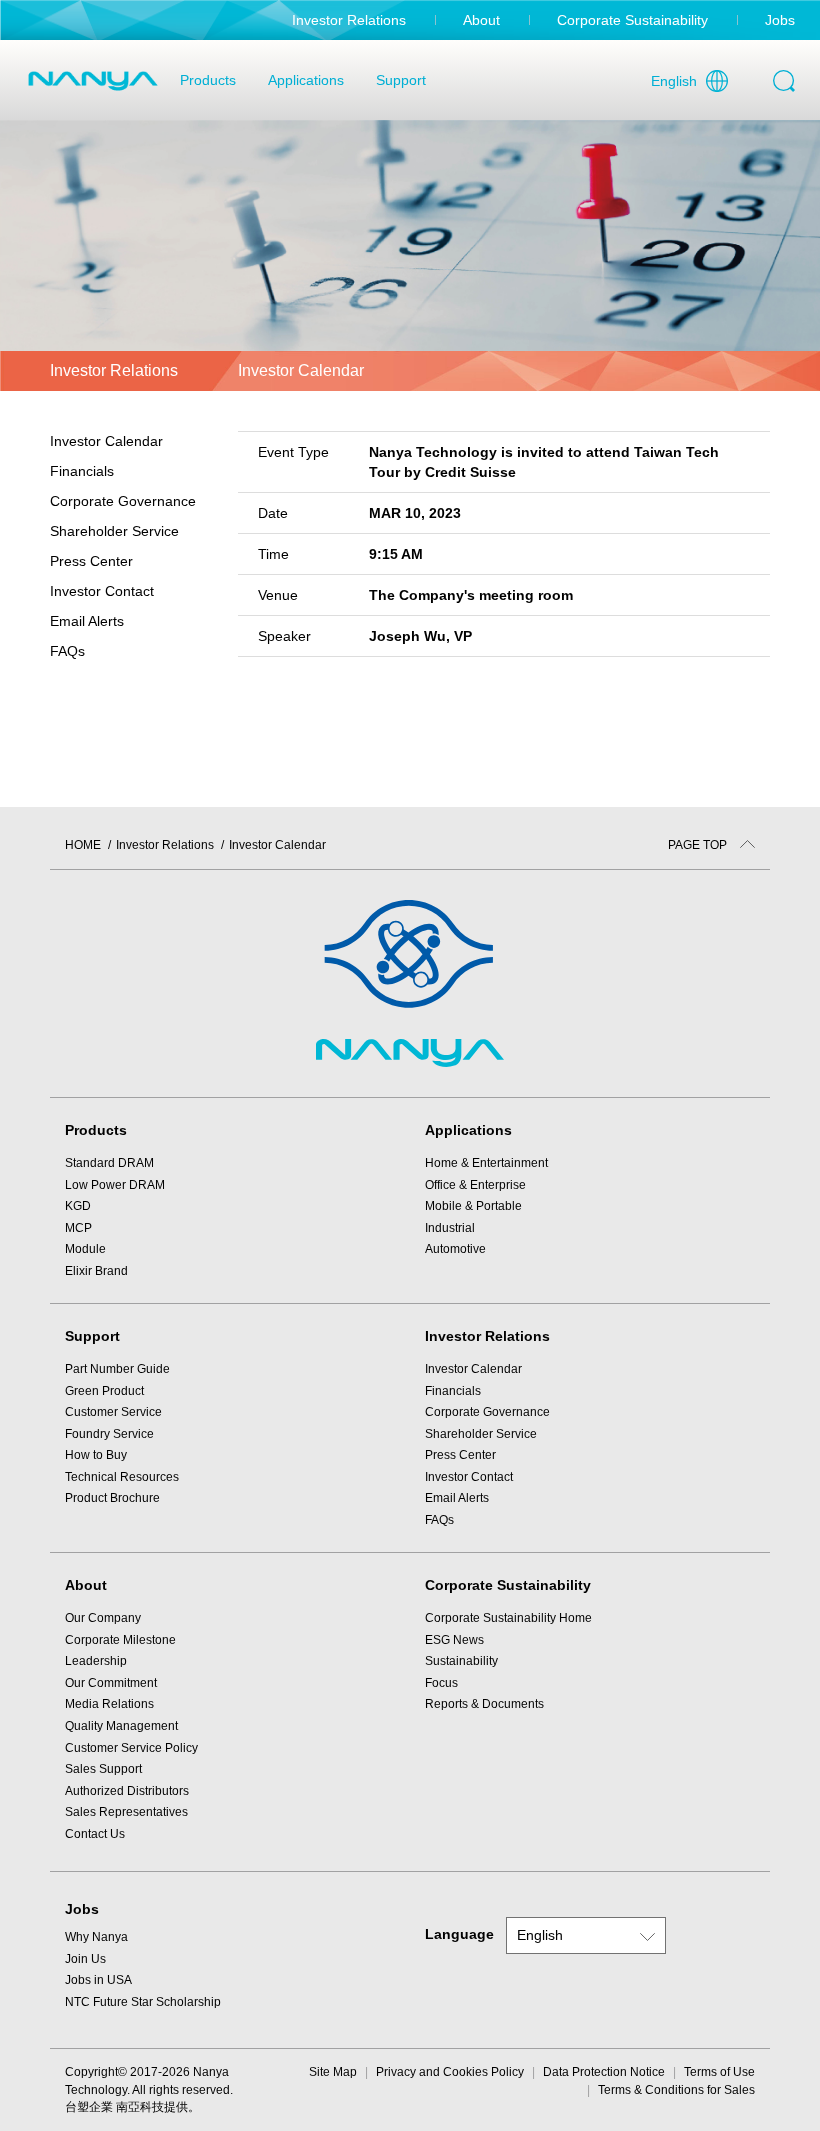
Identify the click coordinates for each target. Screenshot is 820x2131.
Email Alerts (87, 621)
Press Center (460, 1455)
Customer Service (113, 1412)
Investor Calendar (106, 441)
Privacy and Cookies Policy (450, 2072)
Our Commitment (111, 1683)
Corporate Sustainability (632, 20)
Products (208, 80)
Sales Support (103, 1769)
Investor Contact (102, 591)
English (674, 81)
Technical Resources (122, 1477)
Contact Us (95, 1834)
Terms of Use (719, 2072)
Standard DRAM (109, 1163)
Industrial (450, 1228)
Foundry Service (109, 1434)
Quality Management (121, 1726)
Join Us (85, 1959)
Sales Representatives (126, 1812)
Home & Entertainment (486, 1163)
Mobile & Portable (473, 1206)
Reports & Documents (484, 1704)
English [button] (540, 1935)
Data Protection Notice (604, 2072)
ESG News (454, 1640)
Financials (453, 1391)
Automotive (455, 1249)
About (481, 20)
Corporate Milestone (120, 1640)
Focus (441, 1683)
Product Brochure (112, 1498)
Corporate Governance (487, 1412)
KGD (78, 1206)
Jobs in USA (98, 1980)
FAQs (67, 651)
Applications (306, 80)
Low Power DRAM (115, 1185)
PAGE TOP (699, 845)
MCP (78, 1228)
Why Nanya (96, 1937)
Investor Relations (349, 20)
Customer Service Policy (131, 1748)
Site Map (333, 2072)
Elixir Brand (96, 1271)
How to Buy (96, 1455)
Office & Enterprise (475, 1185)
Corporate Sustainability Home (508, 1618)
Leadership (96, 1661)
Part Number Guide (117, 1369)
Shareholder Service (481, 1434)
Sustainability (461, 1661)
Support (401, 80)
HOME (83, 845)
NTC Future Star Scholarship (143, 2002)
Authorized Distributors (127, 1791)
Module (85, 1249)
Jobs (780, 20)
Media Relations (109, 1704)
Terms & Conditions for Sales (676, 2090)
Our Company (103, 1618)
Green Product (104, 1391)
